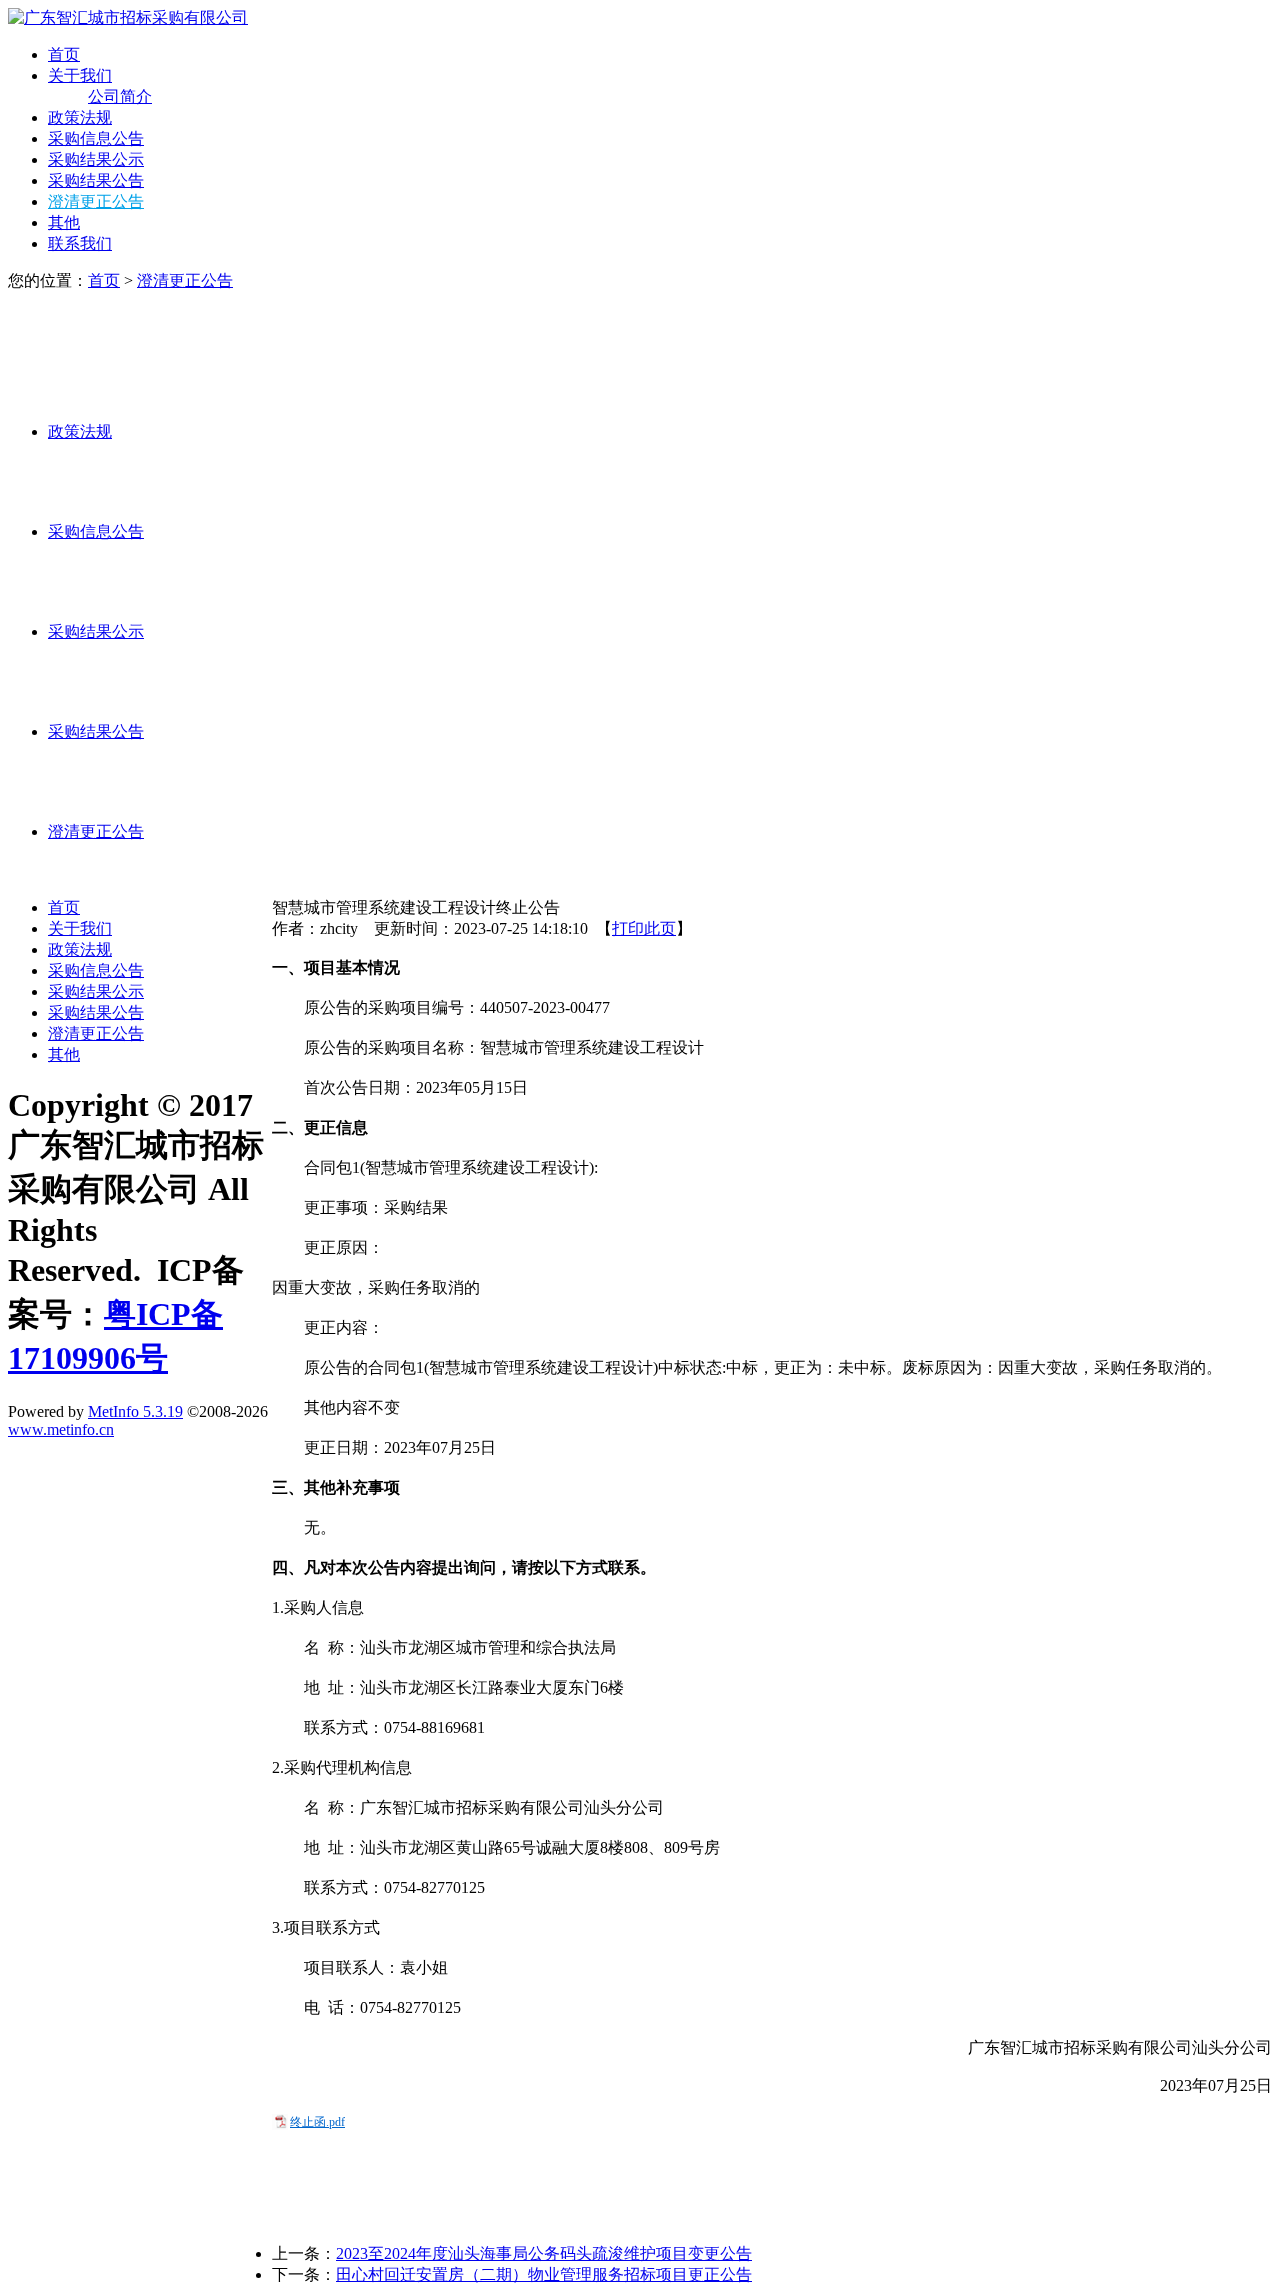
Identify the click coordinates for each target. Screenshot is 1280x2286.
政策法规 (80, 117)
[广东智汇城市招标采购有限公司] (128, 17)
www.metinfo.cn (61, 1429)
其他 (64, 222)
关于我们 (80, 75)
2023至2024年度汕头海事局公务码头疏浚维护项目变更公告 (544, 2253)
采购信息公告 (96, 138)
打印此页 (644, 928)
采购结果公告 (96, 180)
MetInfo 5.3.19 (135, 1411)
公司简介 (120, 96)
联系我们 (80, 243)
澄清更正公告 (96, 201)
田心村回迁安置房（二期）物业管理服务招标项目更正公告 (544, 2274)
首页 (64, 54)
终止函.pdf (317, 2122)
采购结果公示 (96, 159)
